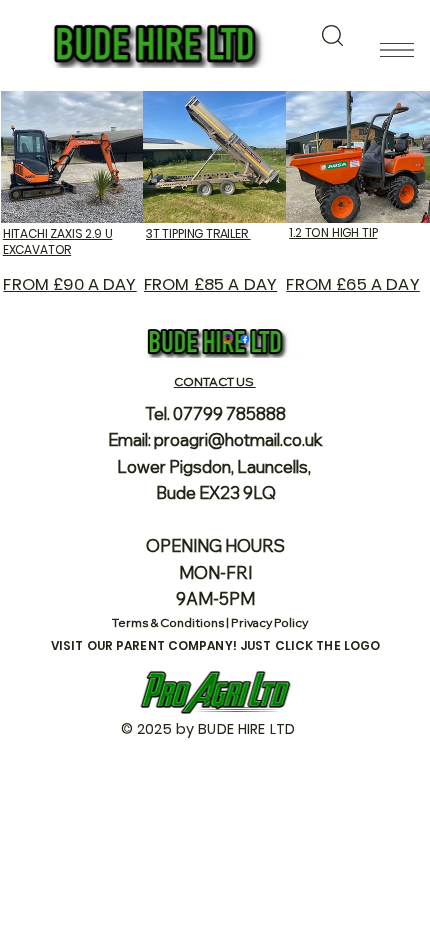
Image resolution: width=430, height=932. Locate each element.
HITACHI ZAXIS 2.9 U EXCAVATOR (58, 241)
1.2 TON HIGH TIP (333, 232)
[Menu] (396, 50)
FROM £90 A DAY (69, 284)
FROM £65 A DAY (352, 284)
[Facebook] (245, 339)
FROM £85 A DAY (210, 284)
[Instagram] (228, 339)
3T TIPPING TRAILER (198, 233)
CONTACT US (215, 381)
